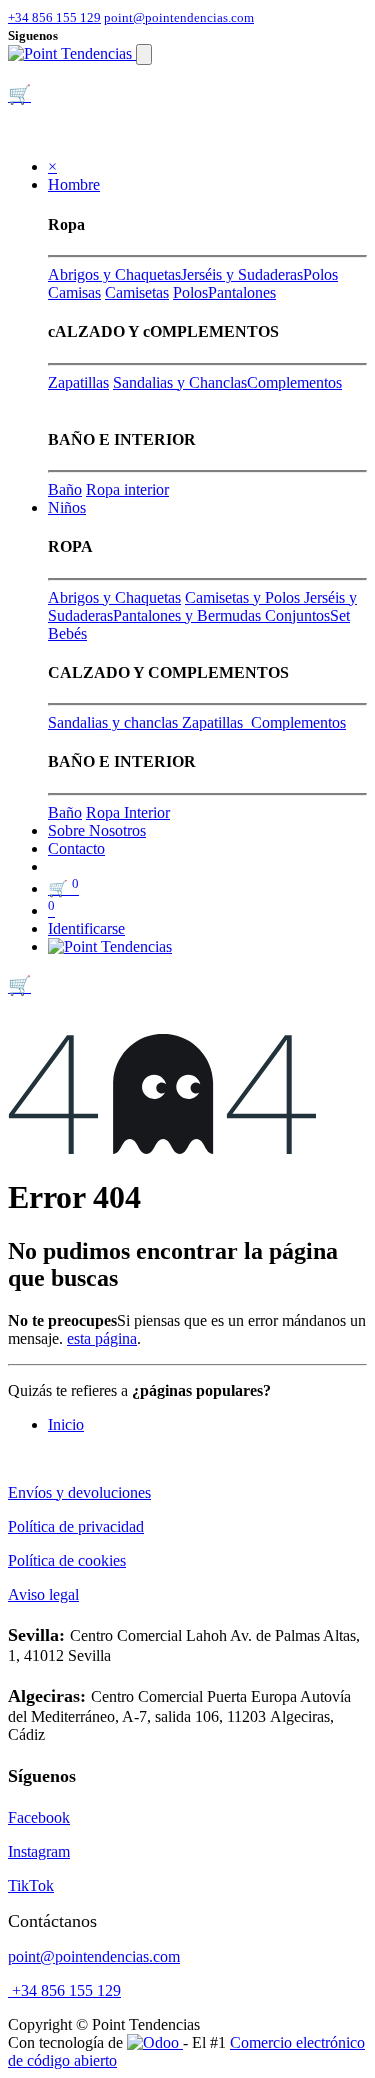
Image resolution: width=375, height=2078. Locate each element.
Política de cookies (67, 1560)
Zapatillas (78, 382)
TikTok (31, 1885)
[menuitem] (97, 830)
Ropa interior (127, 489)
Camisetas (137, 292)
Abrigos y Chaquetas (114, 274)
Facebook (39, 1817)
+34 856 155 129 (54, 17)
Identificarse (86, 928)
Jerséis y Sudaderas (242, 274)
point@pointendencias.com (179, 17)
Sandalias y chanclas (115, 722)
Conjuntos (297, 615)
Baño (65, 489)
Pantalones (242, 292)
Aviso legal (43, 1594)
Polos (320, 274)
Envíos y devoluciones (79, 1492)
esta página (102, 1338)
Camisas (74, 292)
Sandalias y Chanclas (180, 382)
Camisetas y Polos (244, 597)
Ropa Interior (128, 812)
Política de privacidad (76, 1526)
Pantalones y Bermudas (189, 615)
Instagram (39, 1851)
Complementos (294, 382)
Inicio (66, 1424)
